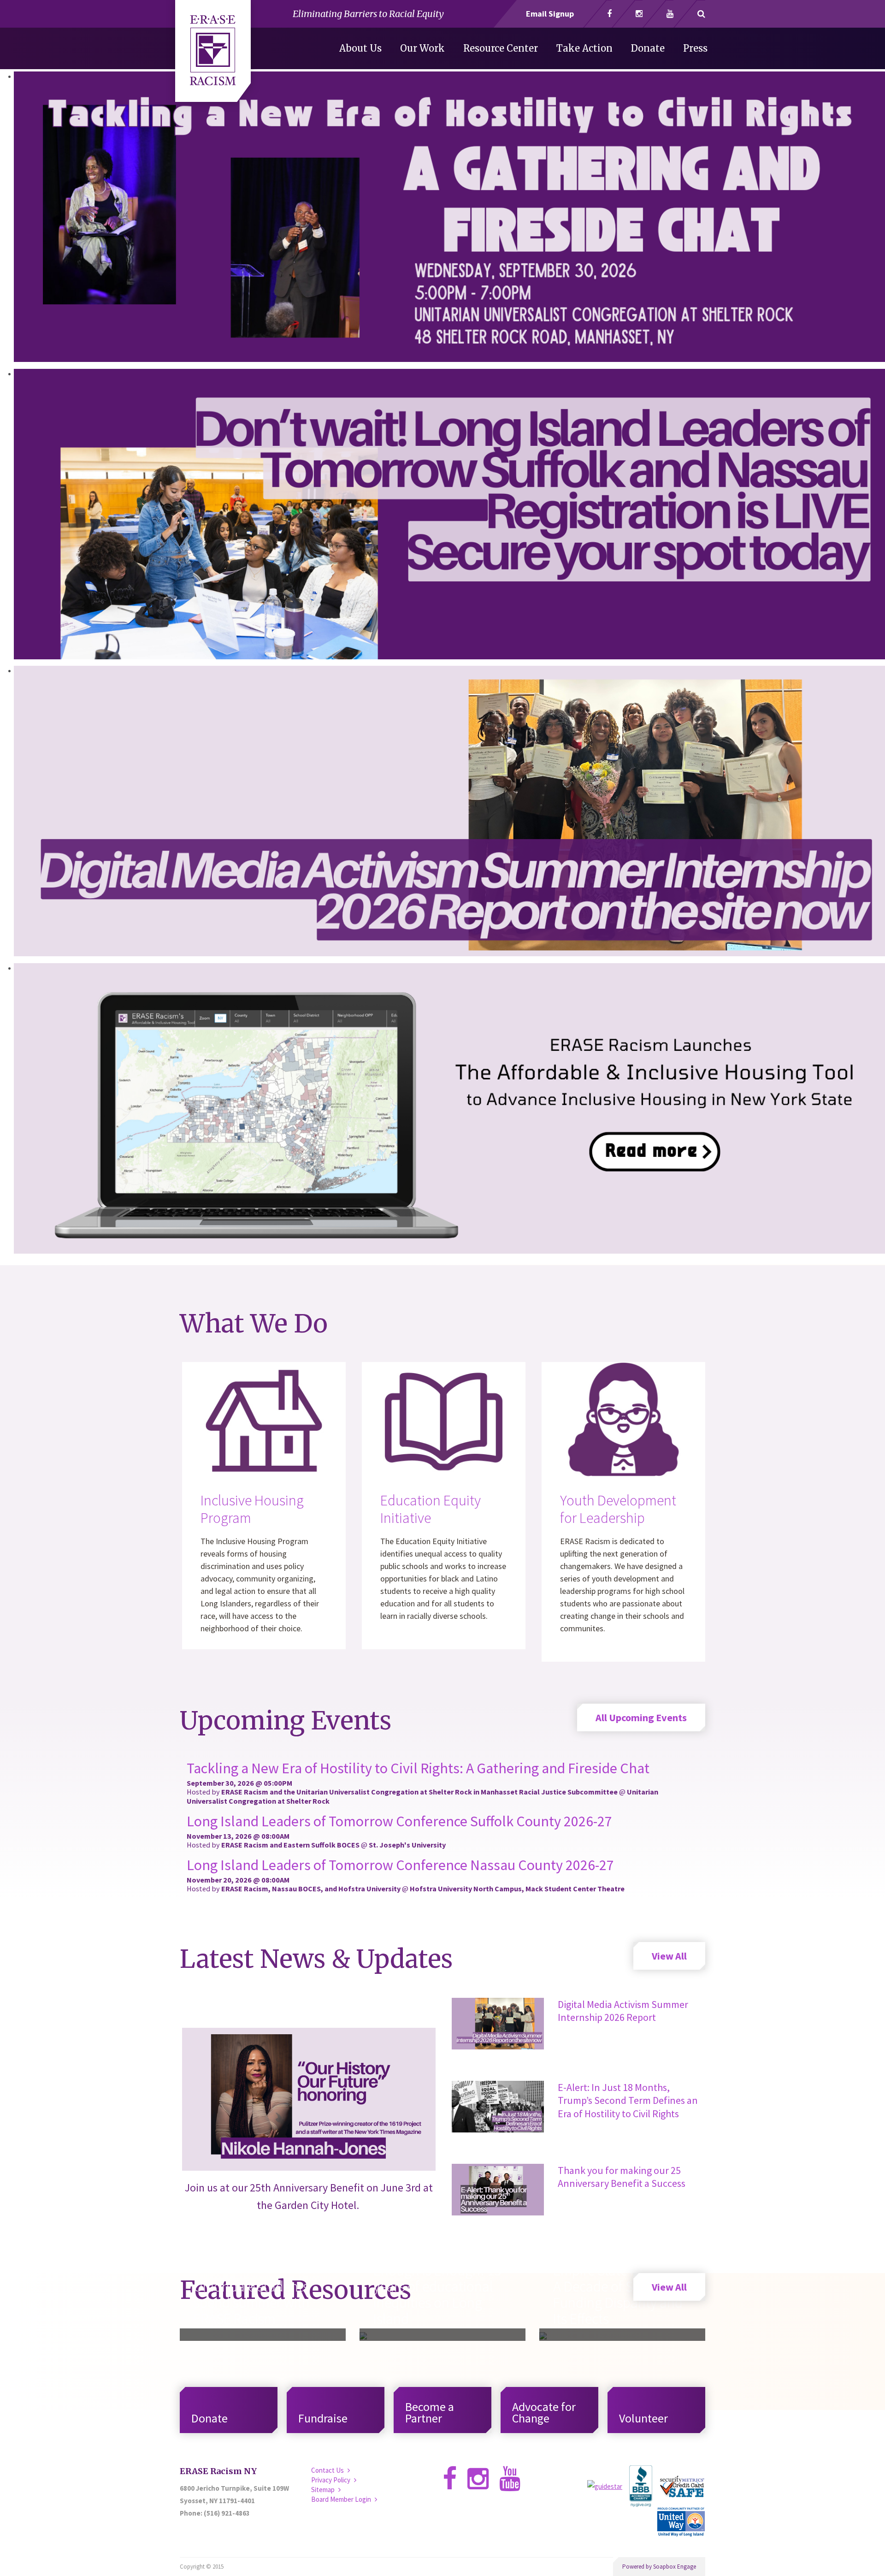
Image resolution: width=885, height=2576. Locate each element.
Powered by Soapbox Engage (659, 2567)
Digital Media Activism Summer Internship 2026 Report (623, 2011)
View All (669, 1956)
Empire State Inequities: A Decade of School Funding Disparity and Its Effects (622, 2295)
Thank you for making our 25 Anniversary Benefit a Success (622, 2177)
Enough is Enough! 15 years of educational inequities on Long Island (437, 2295)
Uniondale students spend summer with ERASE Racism (252, 2303)
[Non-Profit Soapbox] (213, 56)
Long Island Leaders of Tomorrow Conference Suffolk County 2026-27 (399, 1821)
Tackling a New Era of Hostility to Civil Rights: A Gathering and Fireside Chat (418, 1768)
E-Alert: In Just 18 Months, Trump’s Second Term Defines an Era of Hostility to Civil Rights (628, 2100)
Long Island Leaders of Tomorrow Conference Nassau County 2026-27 (400, 1865)
